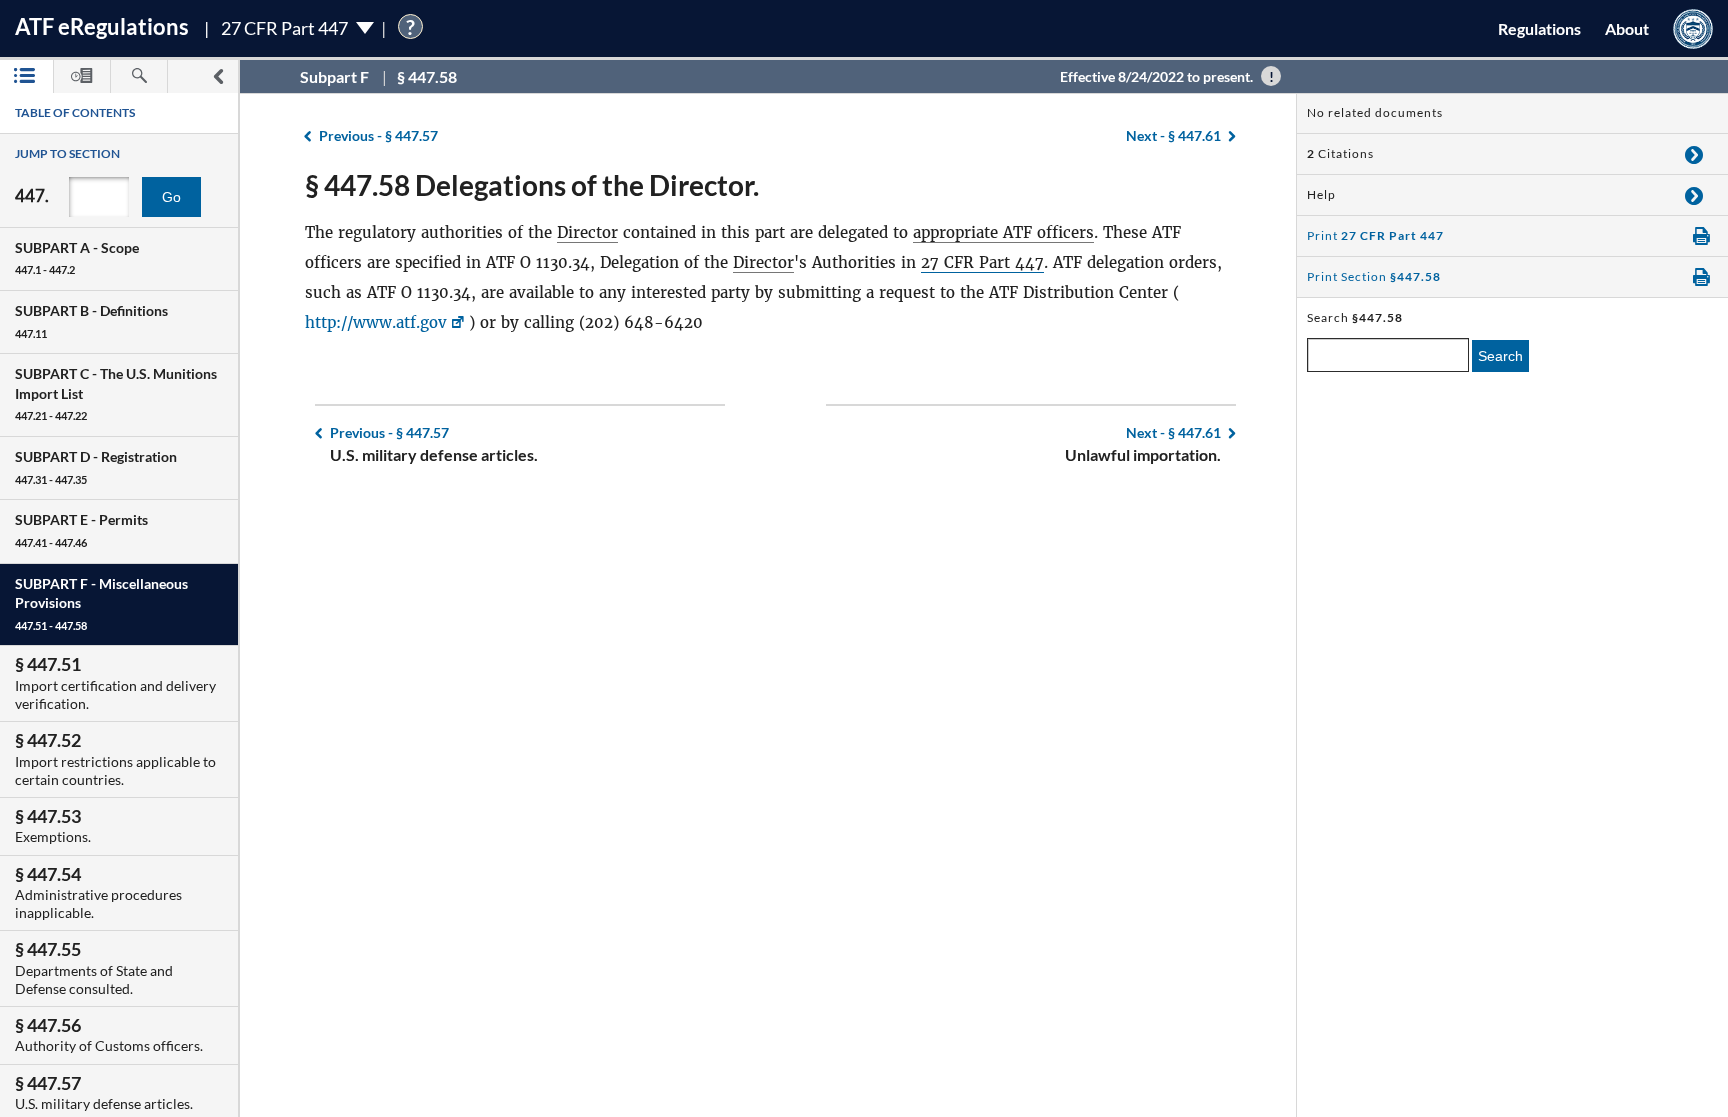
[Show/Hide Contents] (1694, 154)
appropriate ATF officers (1003, 232)
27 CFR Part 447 (982, 262)
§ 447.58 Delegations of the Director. (532, 185)
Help (1321, 194)
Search (1500, 356)
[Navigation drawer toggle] (218, 76)
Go (171, 197)
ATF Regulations (102, 26)
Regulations (1539, 28)
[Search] (139, 76)
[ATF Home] (1693, 28)
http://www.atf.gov (376, 322)
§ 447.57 (378, 135)
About (1627, 28)
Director (587, 232)
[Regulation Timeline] (82, 76)
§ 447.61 (1173, 135)
